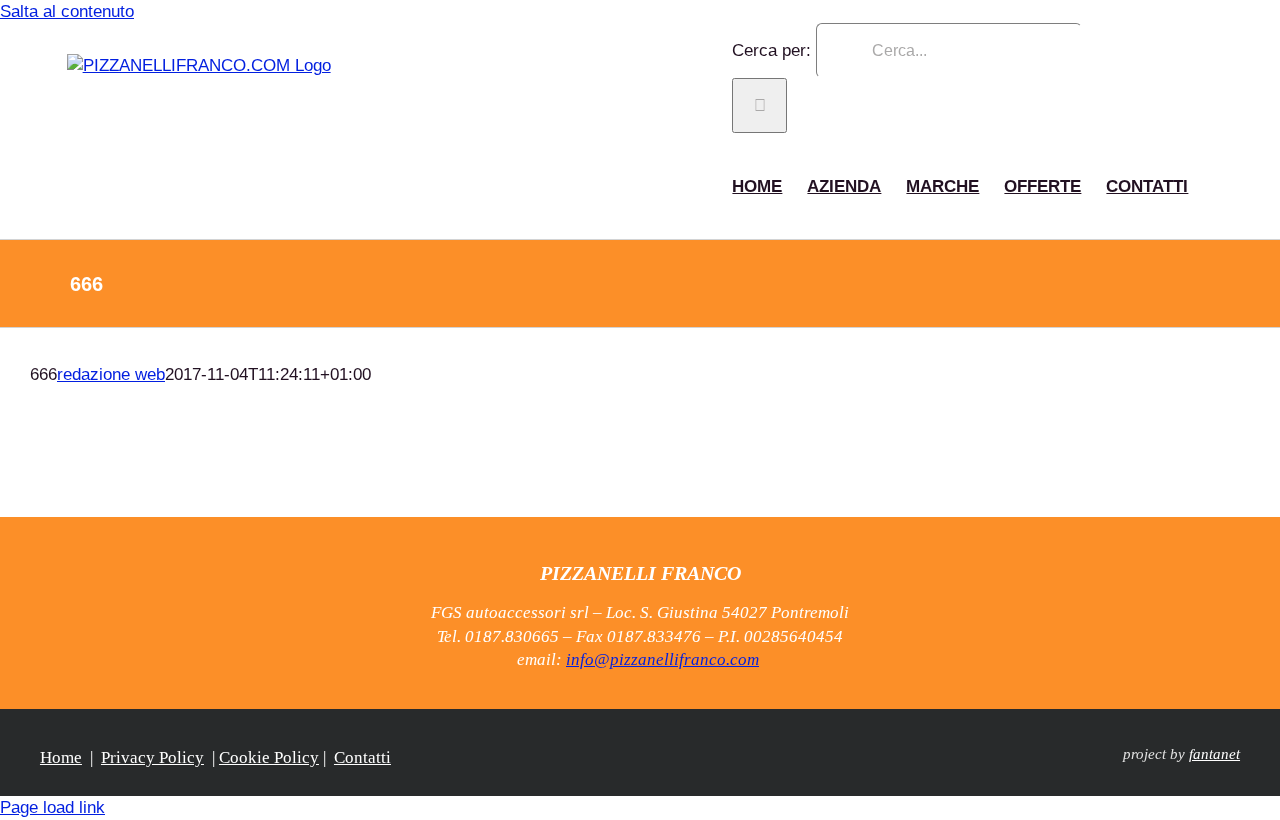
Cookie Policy (269, 757)
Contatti (362, 757)
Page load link (52, 807)
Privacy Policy (152, 757)
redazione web (111, 374)
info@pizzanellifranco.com (662, 659)
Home (61, 757)
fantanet (1214, 754)
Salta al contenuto (67, 11)
